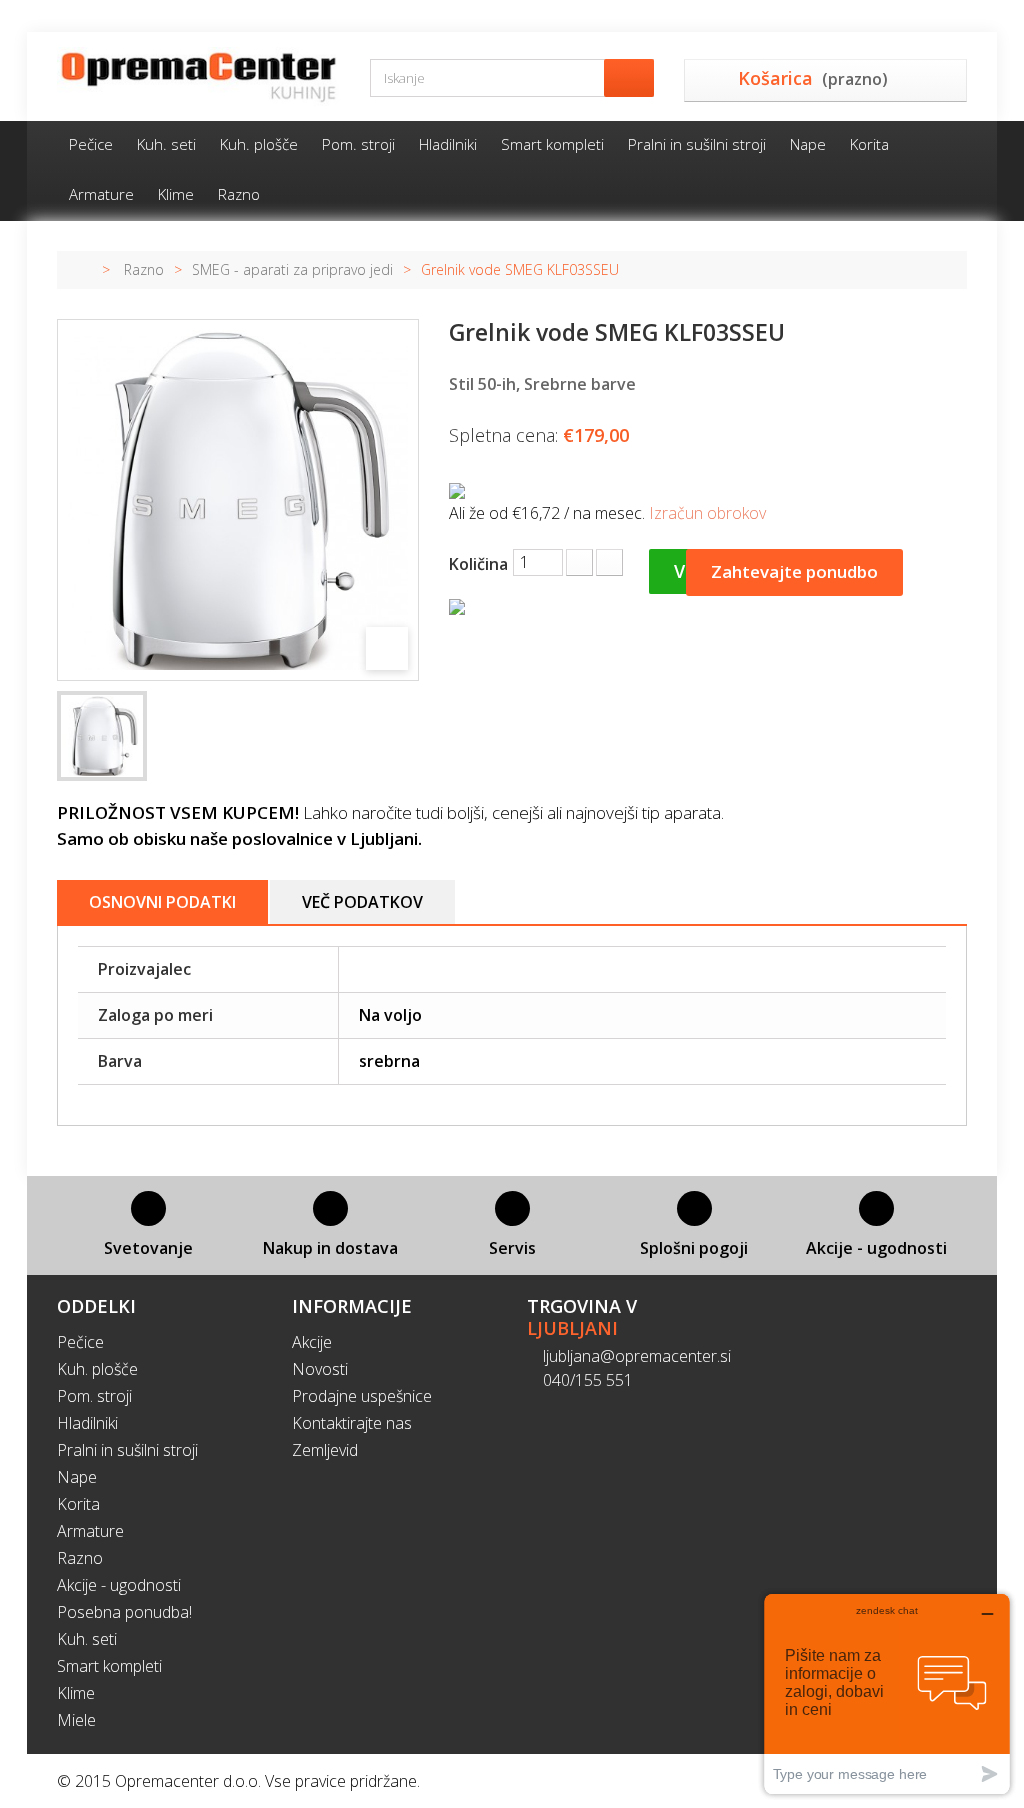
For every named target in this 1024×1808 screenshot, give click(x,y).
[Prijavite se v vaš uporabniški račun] (959, 16)
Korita (869, 144)
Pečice (91, 144)
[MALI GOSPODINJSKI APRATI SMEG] (102, 736)
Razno (239, 194)
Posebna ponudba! (124, 1612)
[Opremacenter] (198, 76)
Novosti (320, 1369)
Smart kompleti (552, 144)
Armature (101, 194)
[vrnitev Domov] (80, 269)
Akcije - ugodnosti (119, 1585)
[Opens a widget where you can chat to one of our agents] (887, 1693)
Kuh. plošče (259, 144)
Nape (808, 144)
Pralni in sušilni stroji (697, 144)
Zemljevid (325, 1450)
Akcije (312, 1342)
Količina (478, 564)
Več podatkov (362, 902)
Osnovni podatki (162, 902)
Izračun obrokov (707, 513)
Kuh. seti (166, 144)
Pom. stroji (358, 144)
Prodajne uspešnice (362, 1396)
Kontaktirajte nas (352, 1423)
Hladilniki (448, 144)
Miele (76, 1720)
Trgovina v (582, 1317)
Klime (176, 194)
